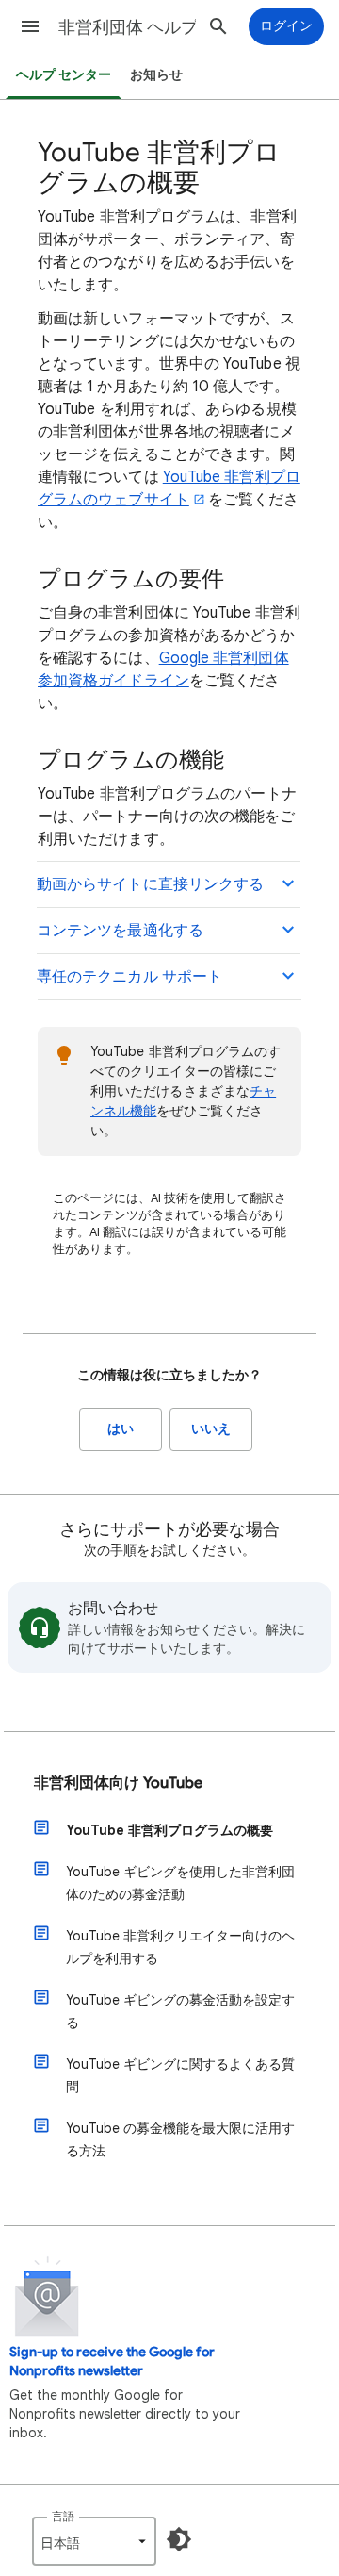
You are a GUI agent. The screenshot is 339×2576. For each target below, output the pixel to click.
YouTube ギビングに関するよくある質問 (180, 2075)
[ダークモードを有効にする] (179, 2539)
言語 (63, 2516)
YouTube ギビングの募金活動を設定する (180, 2011)
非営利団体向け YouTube (118, 1783)
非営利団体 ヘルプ (128, 27)
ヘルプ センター (64, 75)
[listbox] (94, 2541)
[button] (30, 26)
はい (121, 1429)
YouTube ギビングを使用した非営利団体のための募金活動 (180, 1883)
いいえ (211, 1429)
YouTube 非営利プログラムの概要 (169, 1830)
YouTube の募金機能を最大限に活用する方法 (180, 2139)
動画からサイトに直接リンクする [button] (150, 884)
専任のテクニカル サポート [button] (129, 977)
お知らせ (156, 75)
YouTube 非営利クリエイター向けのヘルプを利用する (180, 1947)
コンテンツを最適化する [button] (120, 931)
